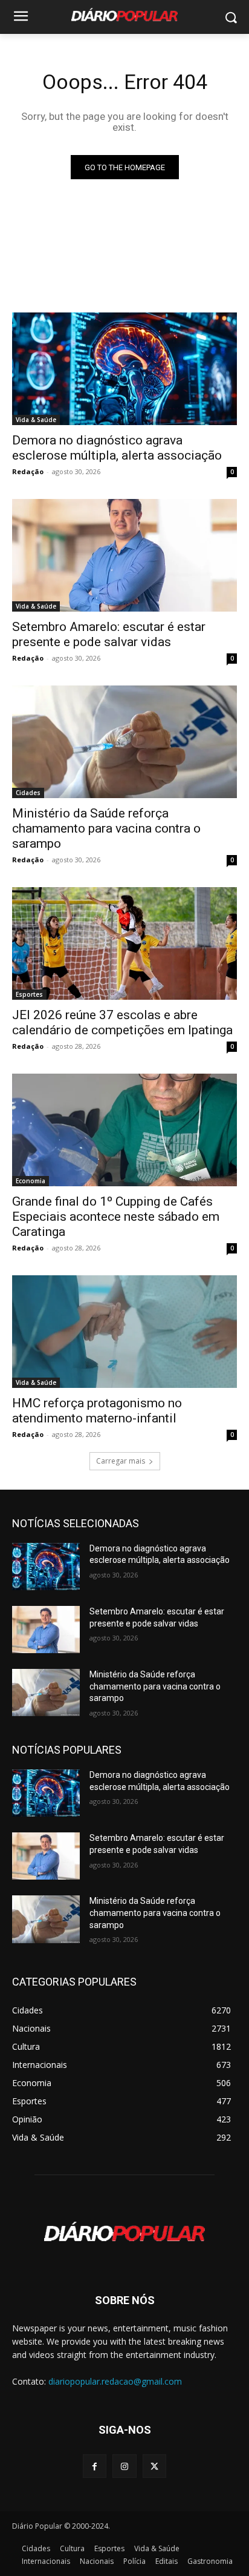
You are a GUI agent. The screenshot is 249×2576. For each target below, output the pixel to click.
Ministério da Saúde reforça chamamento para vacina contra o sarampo (106, 828)
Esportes (29, 994)
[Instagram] (124, 2466)
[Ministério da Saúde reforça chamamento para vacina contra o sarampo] (124, 742)
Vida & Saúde (36, 420)
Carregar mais (121, 1461)
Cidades (28, 793)
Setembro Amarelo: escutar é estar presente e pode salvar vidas (109, 634)
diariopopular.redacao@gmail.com (115, 2381)
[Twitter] (154, 2466)
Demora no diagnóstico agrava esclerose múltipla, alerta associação (117, 448)
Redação (28, 471)
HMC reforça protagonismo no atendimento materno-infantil (97, 1411)
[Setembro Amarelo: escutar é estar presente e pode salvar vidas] (124, 555)
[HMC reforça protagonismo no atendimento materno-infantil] (124, 1332)
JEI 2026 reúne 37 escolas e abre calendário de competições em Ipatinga (122, 1022)
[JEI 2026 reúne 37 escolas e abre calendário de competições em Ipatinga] (124, 943)
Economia (31, 1181)
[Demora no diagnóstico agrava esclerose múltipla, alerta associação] (124, 369)
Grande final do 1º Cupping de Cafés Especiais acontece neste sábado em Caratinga (116, 1217)
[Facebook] (95, 2466)
